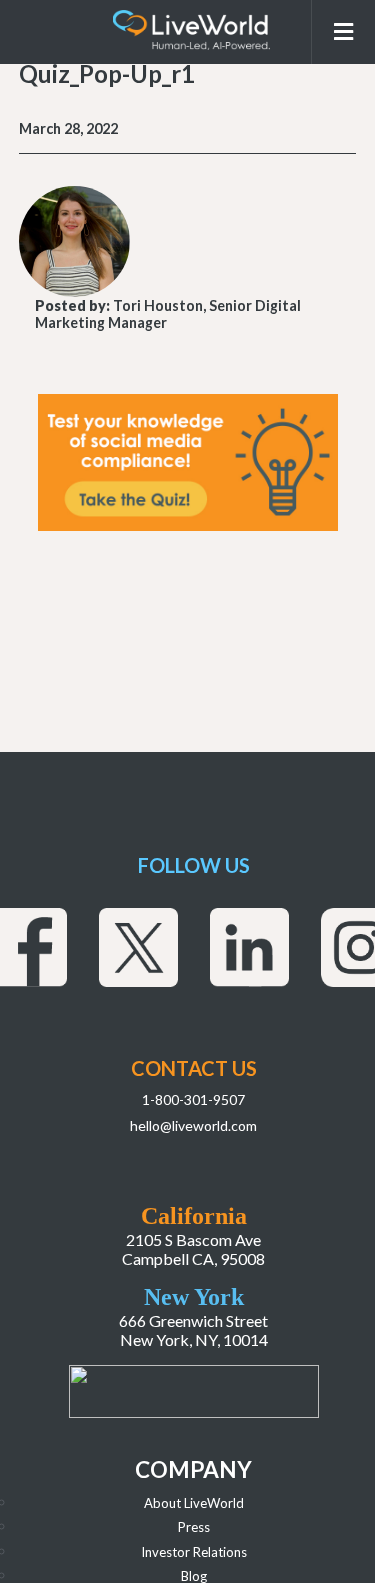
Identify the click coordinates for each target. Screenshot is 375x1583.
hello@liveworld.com (193, 1125)
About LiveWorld (194, 1503)
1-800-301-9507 (193, 1099)
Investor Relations (194, 1552)
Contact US (194, 1068)
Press (194, 1527)
